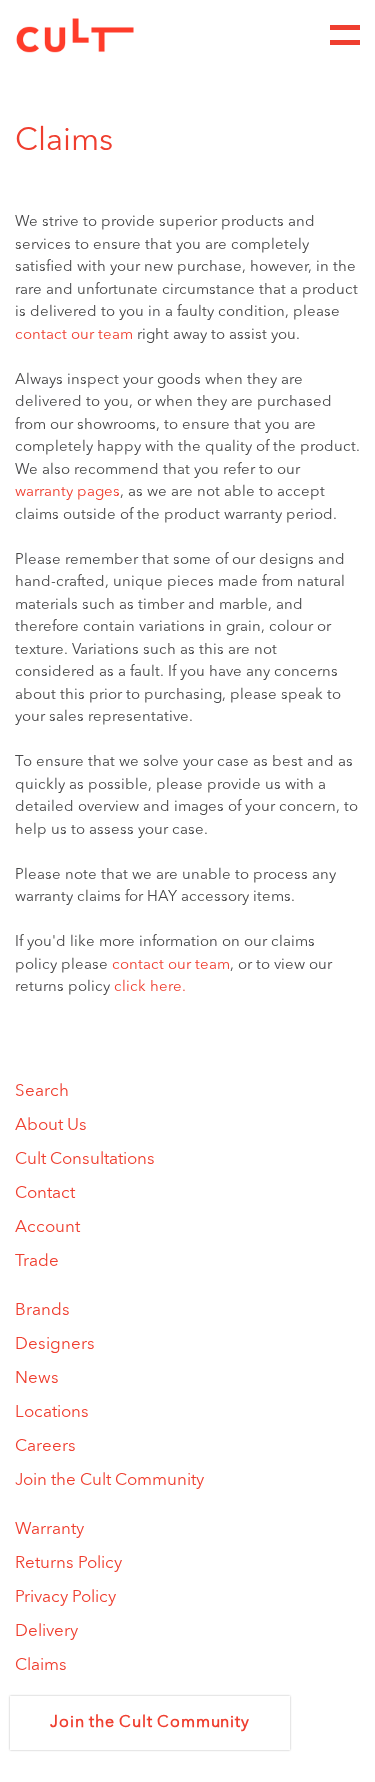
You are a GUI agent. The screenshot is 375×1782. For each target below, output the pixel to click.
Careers (45, 1446)
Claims (41, 1665)
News (37, 1378)
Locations (52, 1412)
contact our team (74, 335)
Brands (42, 1310)
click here (148, 987)
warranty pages (67, 492)
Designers (55, 1344)
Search (42, 1091)
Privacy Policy (65, 1597)
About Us (51, 1125)
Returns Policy (68, 1563)
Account (47, 1227)
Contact (45, 1193)
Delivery (46, 1631)
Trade (37, 1261)
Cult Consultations (85, 1159)
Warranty (49, 1529)
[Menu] (345, 35)
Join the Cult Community (109, 1480)
